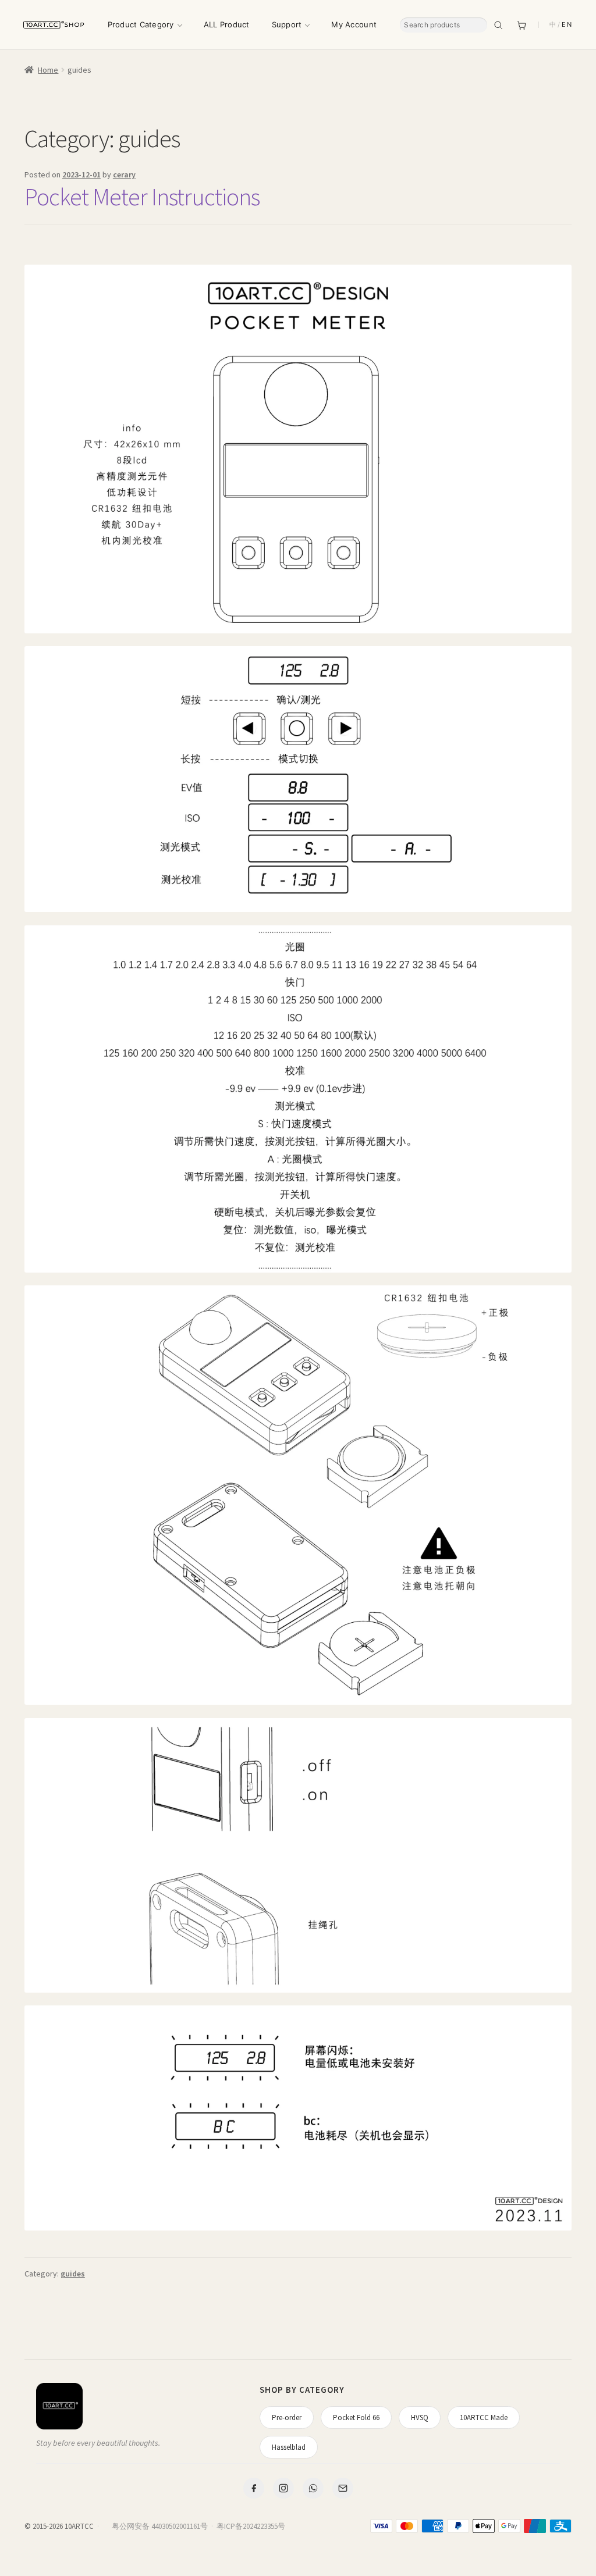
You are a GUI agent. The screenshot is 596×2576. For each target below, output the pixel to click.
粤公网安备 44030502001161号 (160, 2526)
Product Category (141, 24)
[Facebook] (254, 2488)
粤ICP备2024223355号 (251, 2526)
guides (73, 2274)
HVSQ (420, 2418)
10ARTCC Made (484, 2418)
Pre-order (287, 2418)
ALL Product (227, 24)
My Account (354, 24)
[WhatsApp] (313, 2488)
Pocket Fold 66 (356, 2418)
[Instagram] (283, 2488)
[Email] (343, 2488)
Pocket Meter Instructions (142, 197)
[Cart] (521, 25)
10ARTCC (79, 2526)
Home (48, 70)
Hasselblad (289, 2447)
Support (287, 24)
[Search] (498, 25)
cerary (124, 174)
